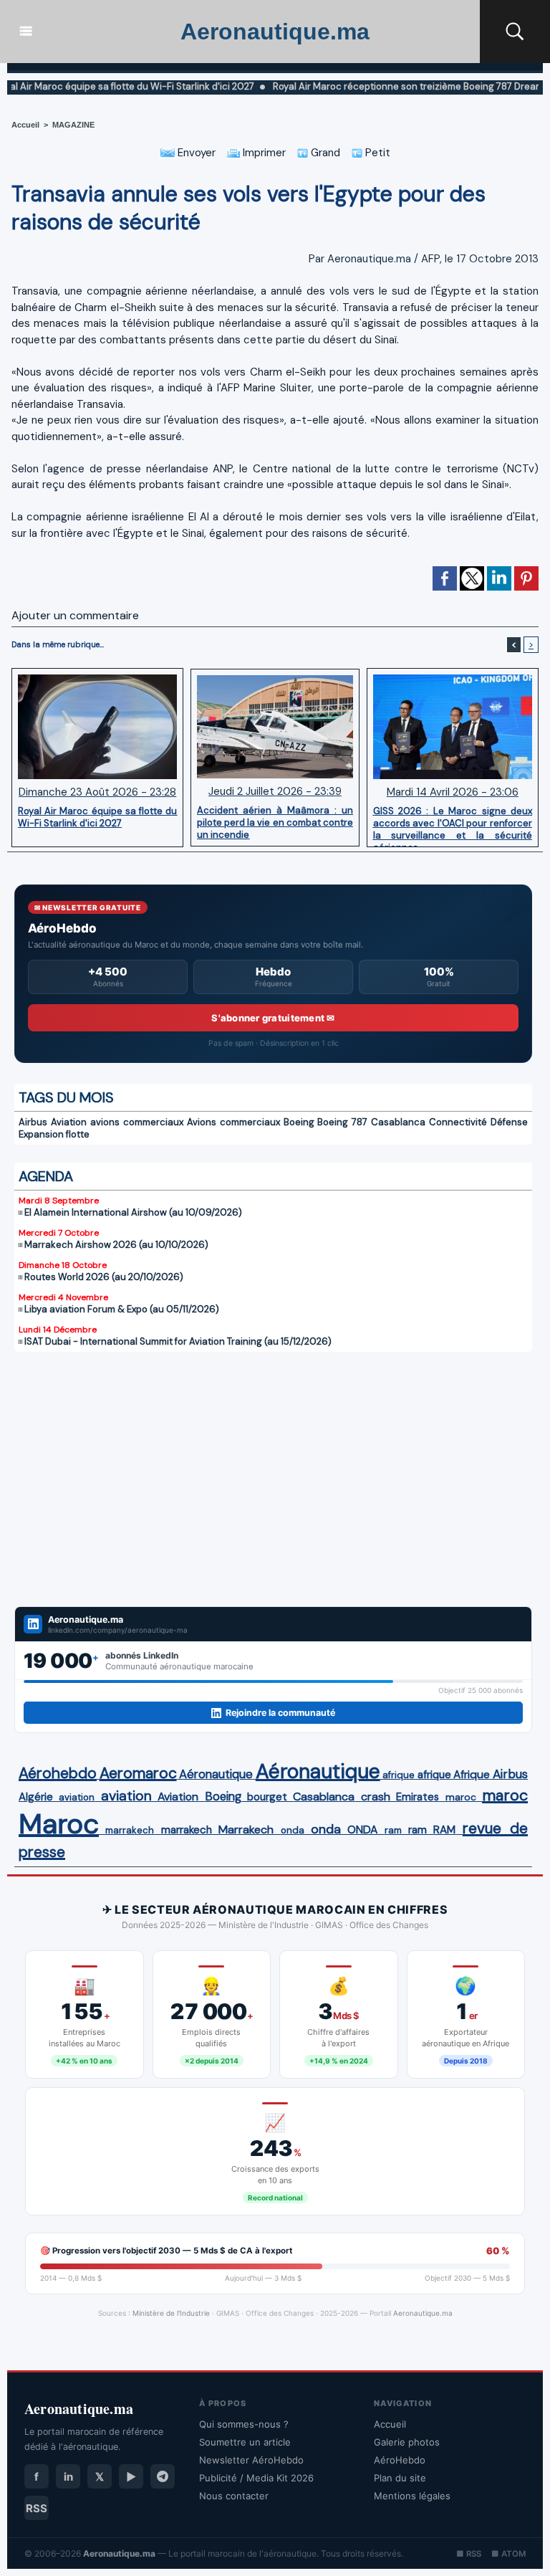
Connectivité (458, 1122)
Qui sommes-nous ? (244, 2424)
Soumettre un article (245, 2442)
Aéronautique (216, 1774)
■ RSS (469, 2554)
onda (293, 1830)
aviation (77, 1797)
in (68, 2477)
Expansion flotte (54, 1134)
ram (393, 1830)
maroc (461, 1797)
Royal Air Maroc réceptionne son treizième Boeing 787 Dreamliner (374, 86)
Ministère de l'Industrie (171, 2313)
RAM (444, 1830)
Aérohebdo (58, 1773)
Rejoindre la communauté (280, 1713)
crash (376, 1797)
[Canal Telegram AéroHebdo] (163, 2476)
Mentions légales (412, 2496)
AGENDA (46, 1176)
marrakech (130, 1830)
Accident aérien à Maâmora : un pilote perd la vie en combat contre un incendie (275, 822)
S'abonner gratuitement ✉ (273, 1018)
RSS (37, 2508)
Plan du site (400, 2478)
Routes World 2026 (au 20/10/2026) (104, 1277)
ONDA (362, 1830)
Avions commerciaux (233, 1122)
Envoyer (195, 153)
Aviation (69, 1122)
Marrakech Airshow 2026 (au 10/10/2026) (116, 1245)
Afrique (472, 1775)
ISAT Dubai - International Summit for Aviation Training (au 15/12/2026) (178, 1341)
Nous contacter (234, 2496)
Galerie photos (407, 2442)
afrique (399, 1775)
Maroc (59, 1824)
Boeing (299, 1122)
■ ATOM (508, 2554)
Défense (509, 1122)
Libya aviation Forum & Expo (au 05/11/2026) (122, 1309)
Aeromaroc (138, 1773)
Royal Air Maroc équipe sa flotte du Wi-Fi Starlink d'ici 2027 (97, 817)
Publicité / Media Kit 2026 (256, 2478)
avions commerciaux (137, 1122)
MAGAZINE (73, 125)
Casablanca (398, 1122)
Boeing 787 (342, 1122)
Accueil (25, 125)
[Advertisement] (273, 1470)
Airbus (33, 1122)
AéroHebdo (400, 2460)
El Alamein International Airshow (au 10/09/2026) (133, 1212)
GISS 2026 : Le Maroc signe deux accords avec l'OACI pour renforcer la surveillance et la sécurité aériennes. (453, 823)
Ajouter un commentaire (75, 615)
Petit (376, 153)
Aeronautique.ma (275, 32)
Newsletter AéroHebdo (251, 2460)
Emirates (418, 1797)
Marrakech (246, 1830)
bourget (267, 1797)
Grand (324, 153)
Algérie (36, 1797)
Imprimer (263, 153)
